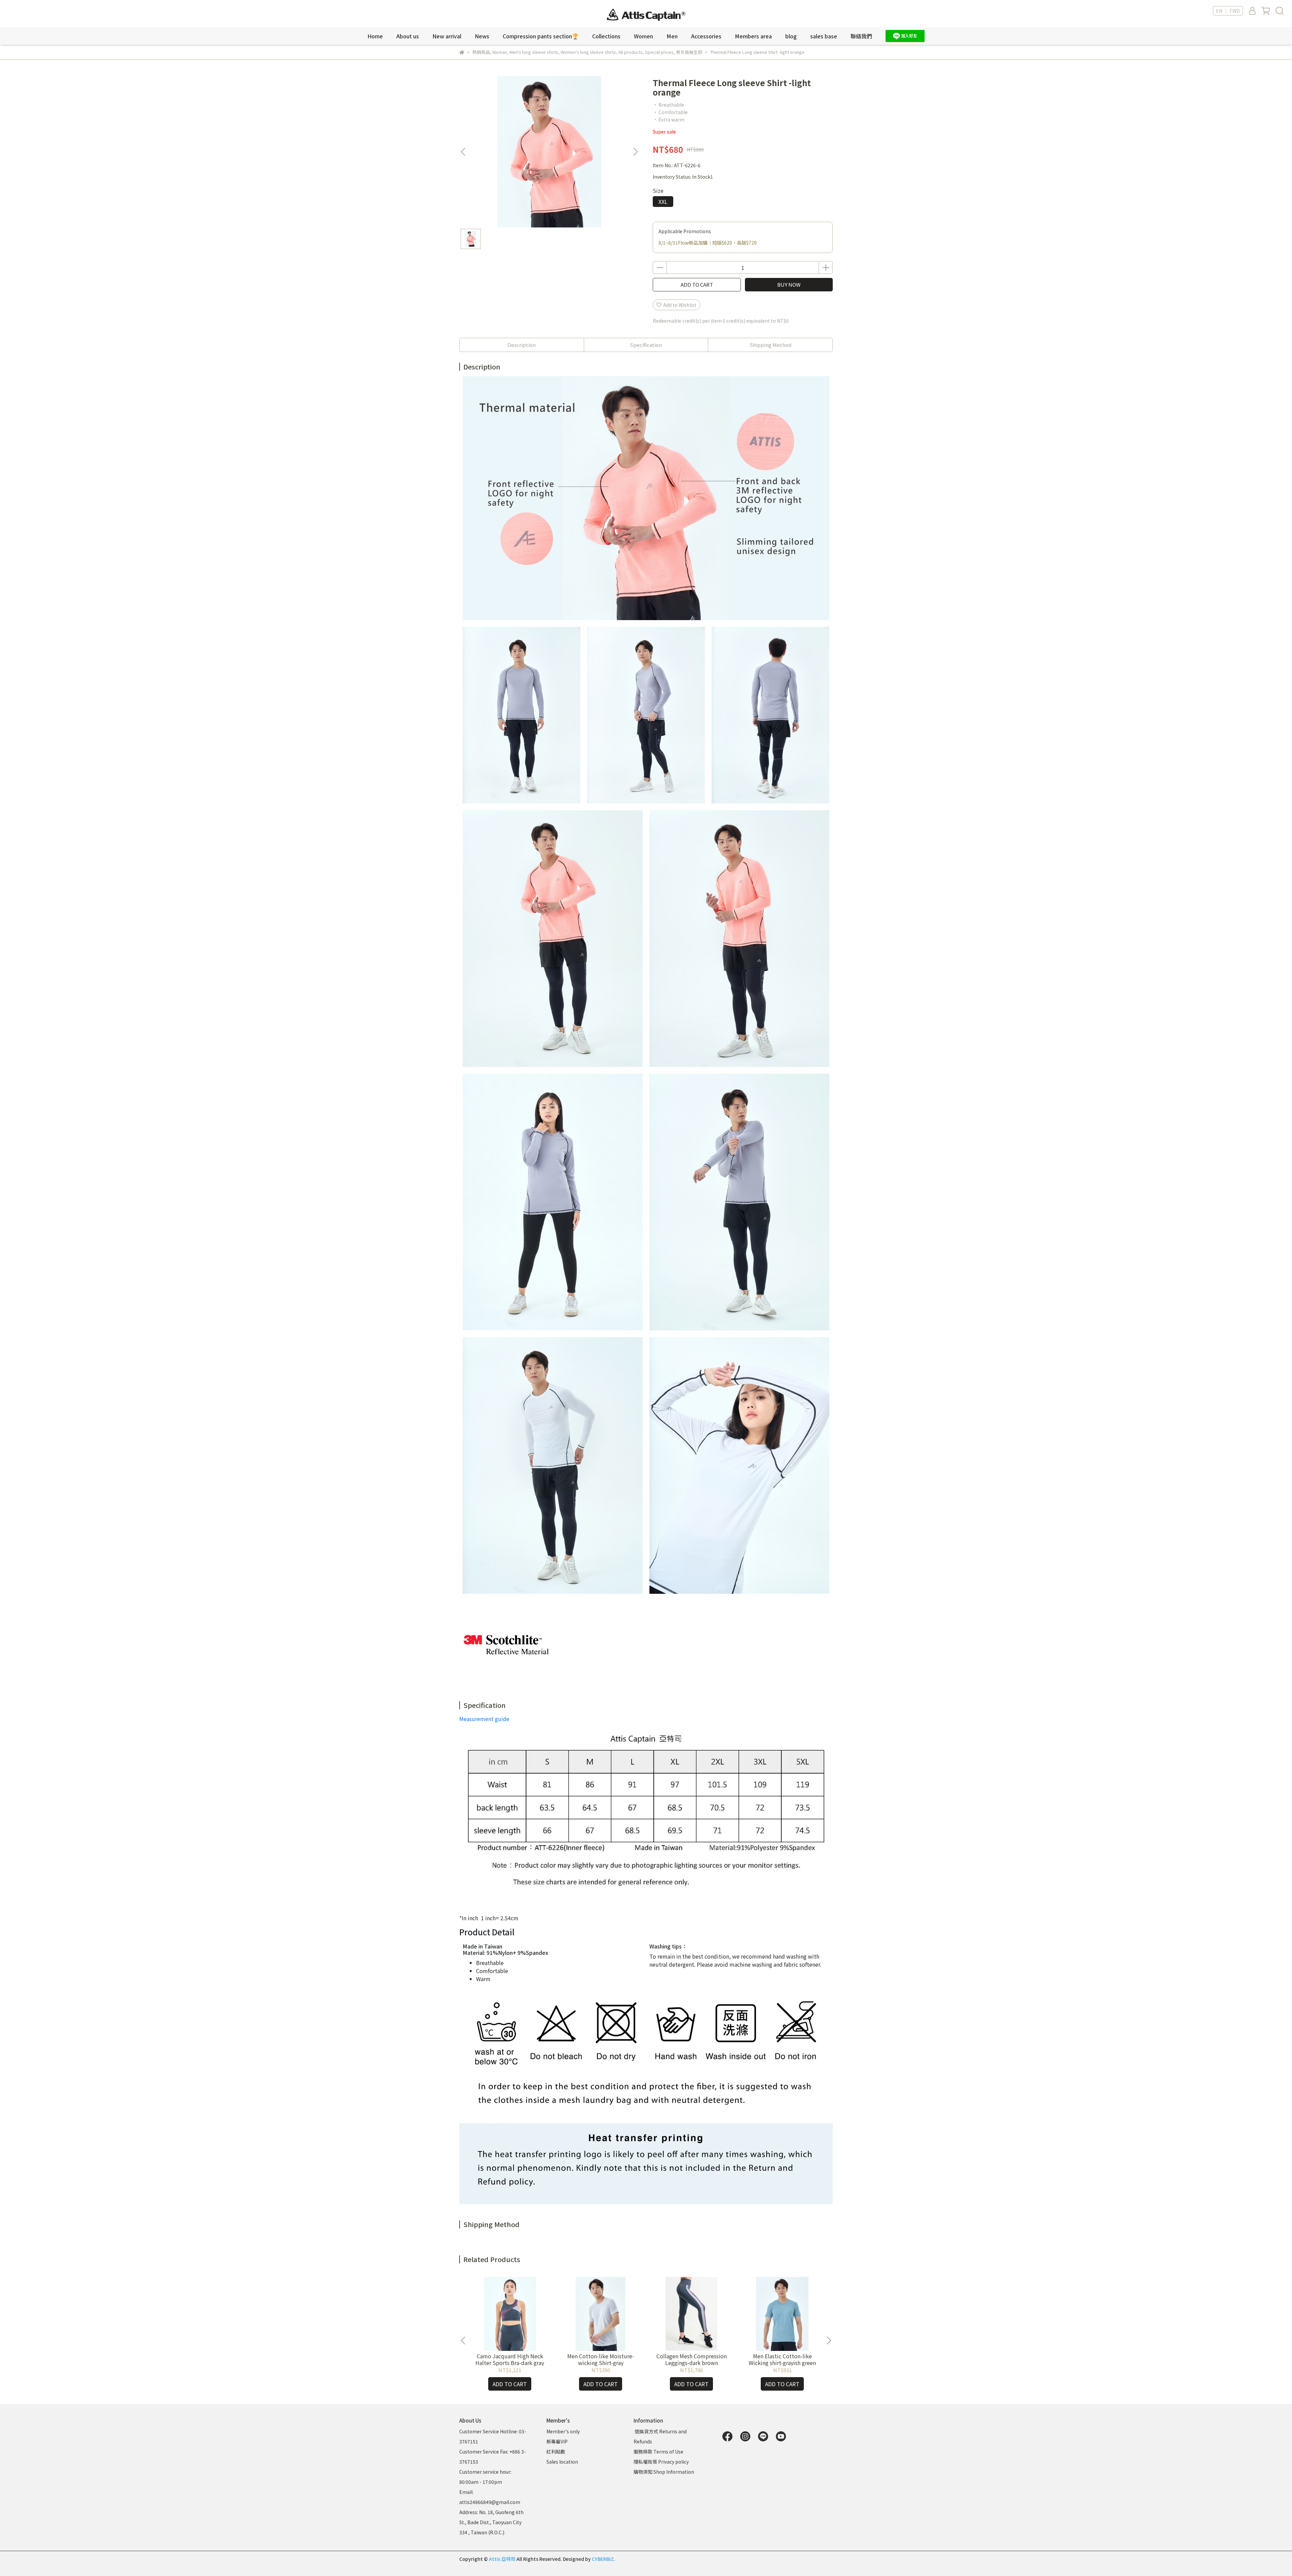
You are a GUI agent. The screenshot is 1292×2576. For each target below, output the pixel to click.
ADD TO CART (697, 284)
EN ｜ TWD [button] (1228, 11)
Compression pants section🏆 (541, 36)
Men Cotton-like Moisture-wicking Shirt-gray (601, 2359)
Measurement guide (484, 1719)
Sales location (562, 2462)
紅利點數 (556, 2452)
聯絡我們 (861, 36)
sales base (824, 36)
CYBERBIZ (603, 2559)
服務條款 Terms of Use (658, 2452)
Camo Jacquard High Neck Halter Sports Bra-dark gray (510, 2359)
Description (522, 345)
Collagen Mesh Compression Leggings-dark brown (692, 2359)
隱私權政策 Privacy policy (661, 2462)
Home (375, 36)
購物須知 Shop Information (664, 2472)
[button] (635, 152)
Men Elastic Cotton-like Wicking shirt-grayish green (782, 2359)
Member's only (563, 2431)
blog (791, 36)
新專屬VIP (557, 2441)
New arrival (447, 36)
